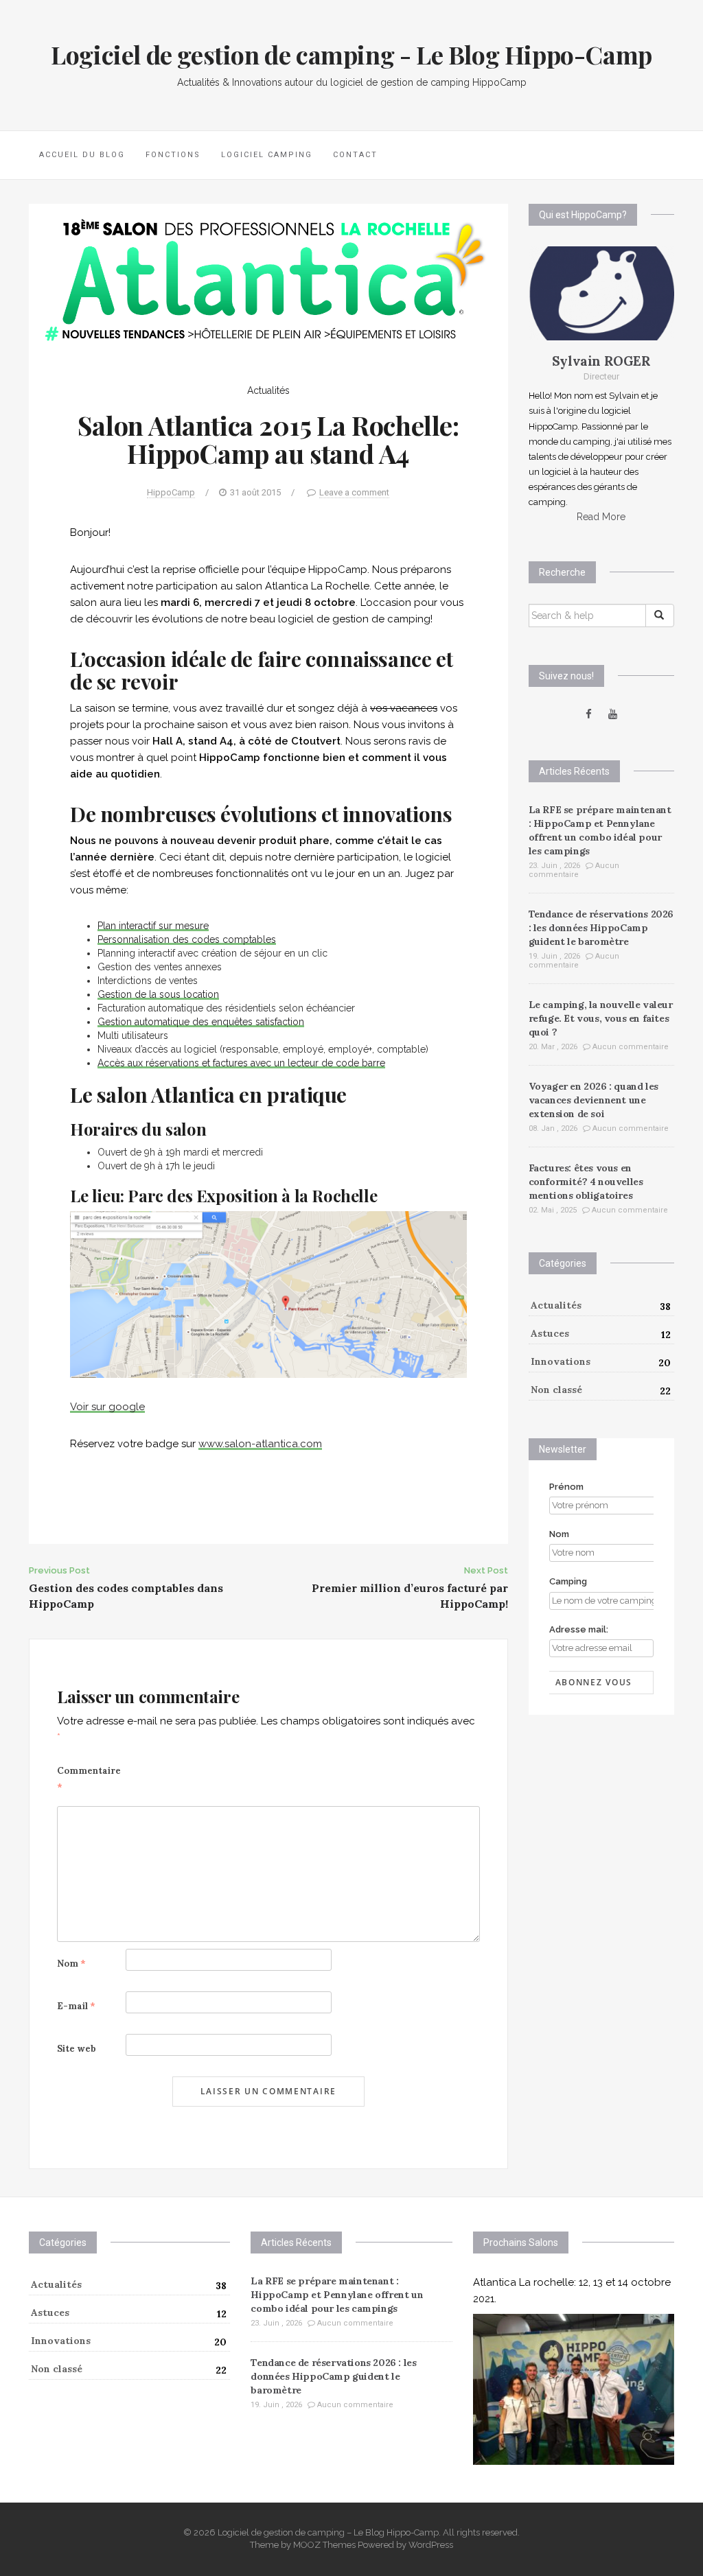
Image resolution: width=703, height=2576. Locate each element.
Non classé (556, 1390)
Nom (71, 1964)
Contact (355, 155)
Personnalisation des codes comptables (187, 939)
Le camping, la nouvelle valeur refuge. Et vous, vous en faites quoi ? (601, 1018)
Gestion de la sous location (158, 994)
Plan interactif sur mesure (153, 926)
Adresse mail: (579, 1629)
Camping (568, 1581)
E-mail (76, 2006)
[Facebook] (589, 714)
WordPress (431, 2545)
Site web (77, 2049)
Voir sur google (107, 1407)
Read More (601, 517)
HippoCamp (171, 492)
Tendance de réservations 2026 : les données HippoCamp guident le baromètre (601, 928)
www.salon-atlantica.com (260, 1444)
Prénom (566, 1487)
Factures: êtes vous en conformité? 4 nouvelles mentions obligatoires (586, 1182)
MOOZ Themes (324, 2545)
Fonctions (173, 155)
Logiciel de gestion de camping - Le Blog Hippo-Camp (351, 54)
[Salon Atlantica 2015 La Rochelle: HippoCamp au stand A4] (268, 279)
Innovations (561, 1361)
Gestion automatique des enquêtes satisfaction (201, 1022)
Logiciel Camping (267, 155)
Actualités (268, 390)
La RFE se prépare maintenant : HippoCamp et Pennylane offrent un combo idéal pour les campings (337, 2295)
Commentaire (89, 1779)
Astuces (550, 1333)
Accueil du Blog (82, 155)
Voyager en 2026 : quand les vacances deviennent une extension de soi (593, 1100)
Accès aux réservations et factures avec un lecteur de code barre (241, 1063)
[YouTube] (613, 714)
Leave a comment (354, 492)
